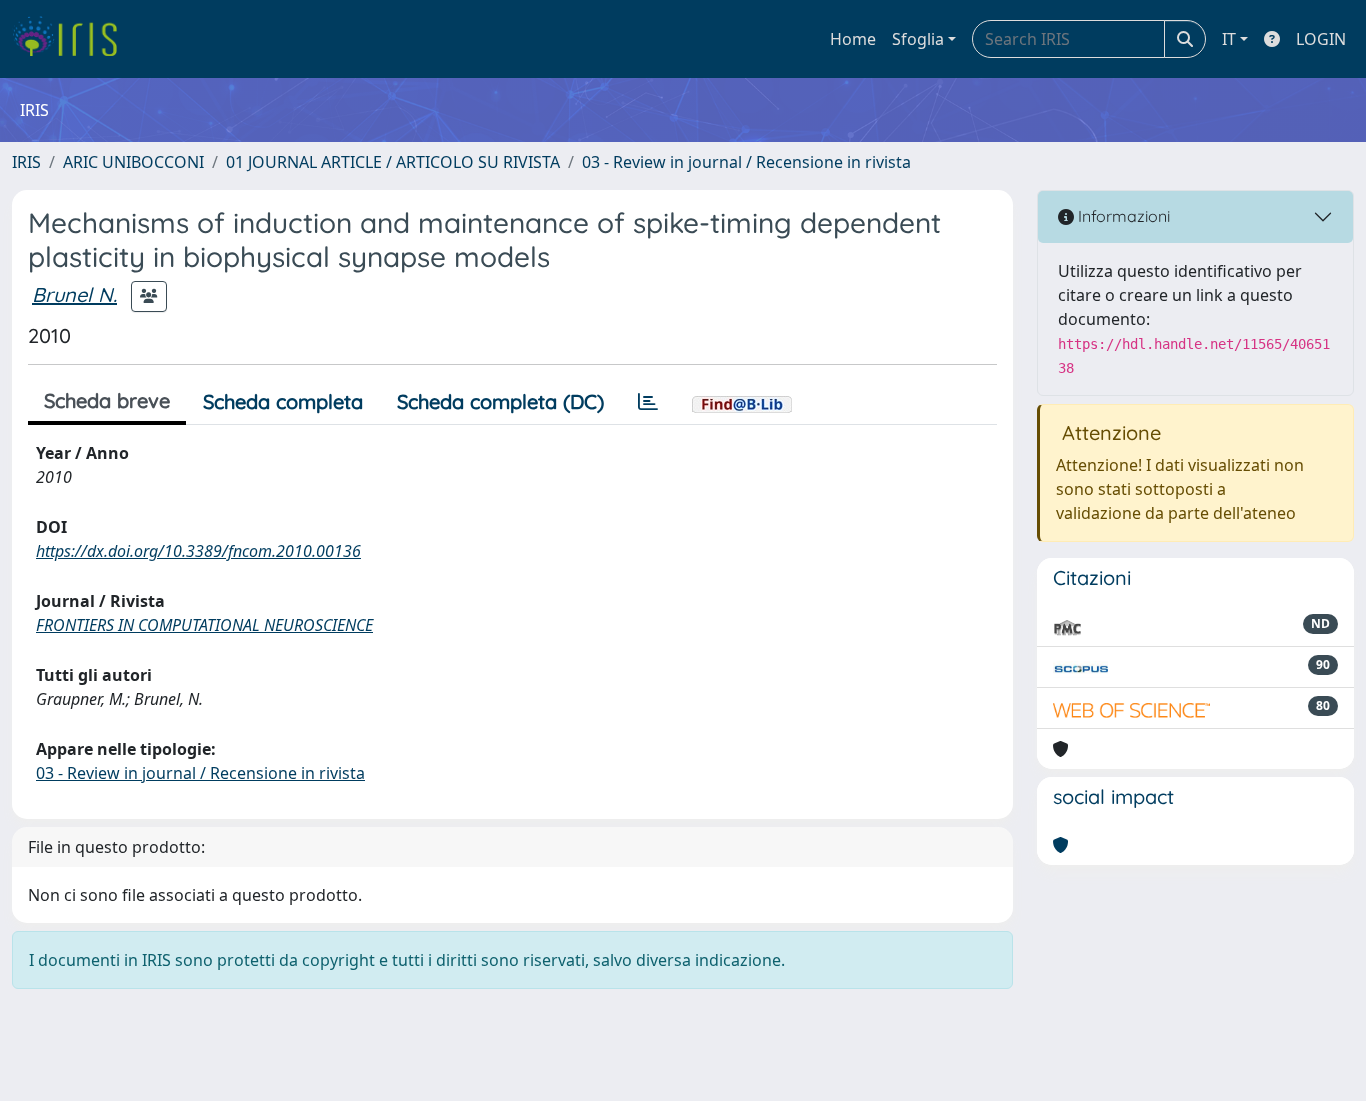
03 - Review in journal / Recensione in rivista (746, 162)
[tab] (648, 402)
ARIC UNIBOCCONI (133, 162)
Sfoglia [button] (918, 39)
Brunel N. (74, 294)
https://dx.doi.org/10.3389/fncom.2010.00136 (198, 551)
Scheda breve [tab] (107, 400)
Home (853, 39)
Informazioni (1122, 216)
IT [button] (1229, 39)
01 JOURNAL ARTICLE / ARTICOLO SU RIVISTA (393, 162)
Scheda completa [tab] (283, 401)
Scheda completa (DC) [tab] (500, 401)
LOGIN (1321, 39)
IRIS (26, 162)
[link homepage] (72, 39)
